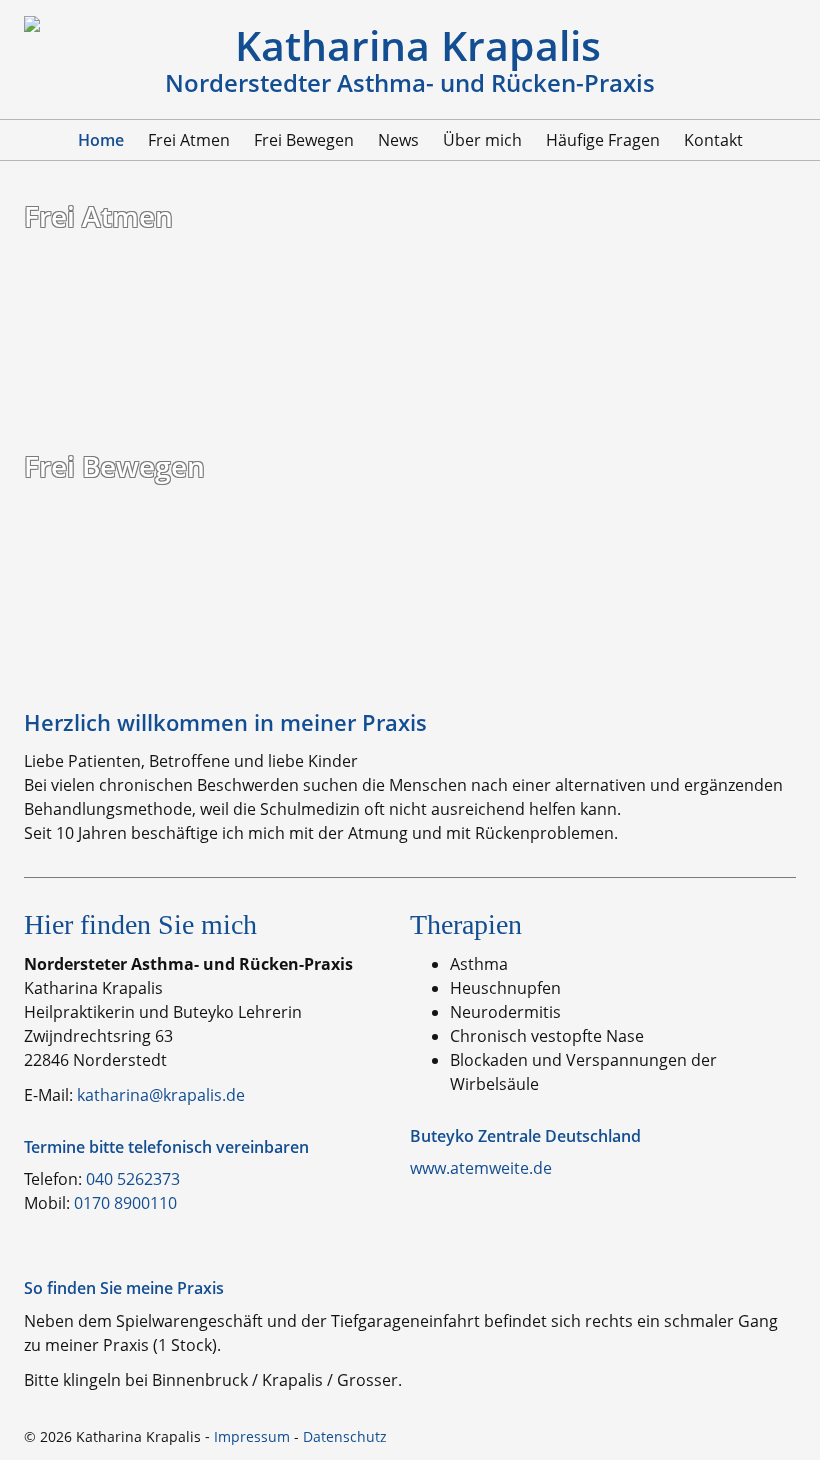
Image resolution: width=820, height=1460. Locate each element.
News (398, 140)
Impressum (252, 1436)
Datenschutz (345, 1436)
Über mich (482, 140)
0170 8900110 (125, 1203)
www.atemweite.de (481, 1168)
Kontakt (713, 140)
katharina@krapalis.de (161, 1095)
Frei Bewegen (304, 140)
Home (101, 140)
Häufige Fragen (603, 140)
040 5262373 (133, 1179)
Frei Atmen (189, 140)
